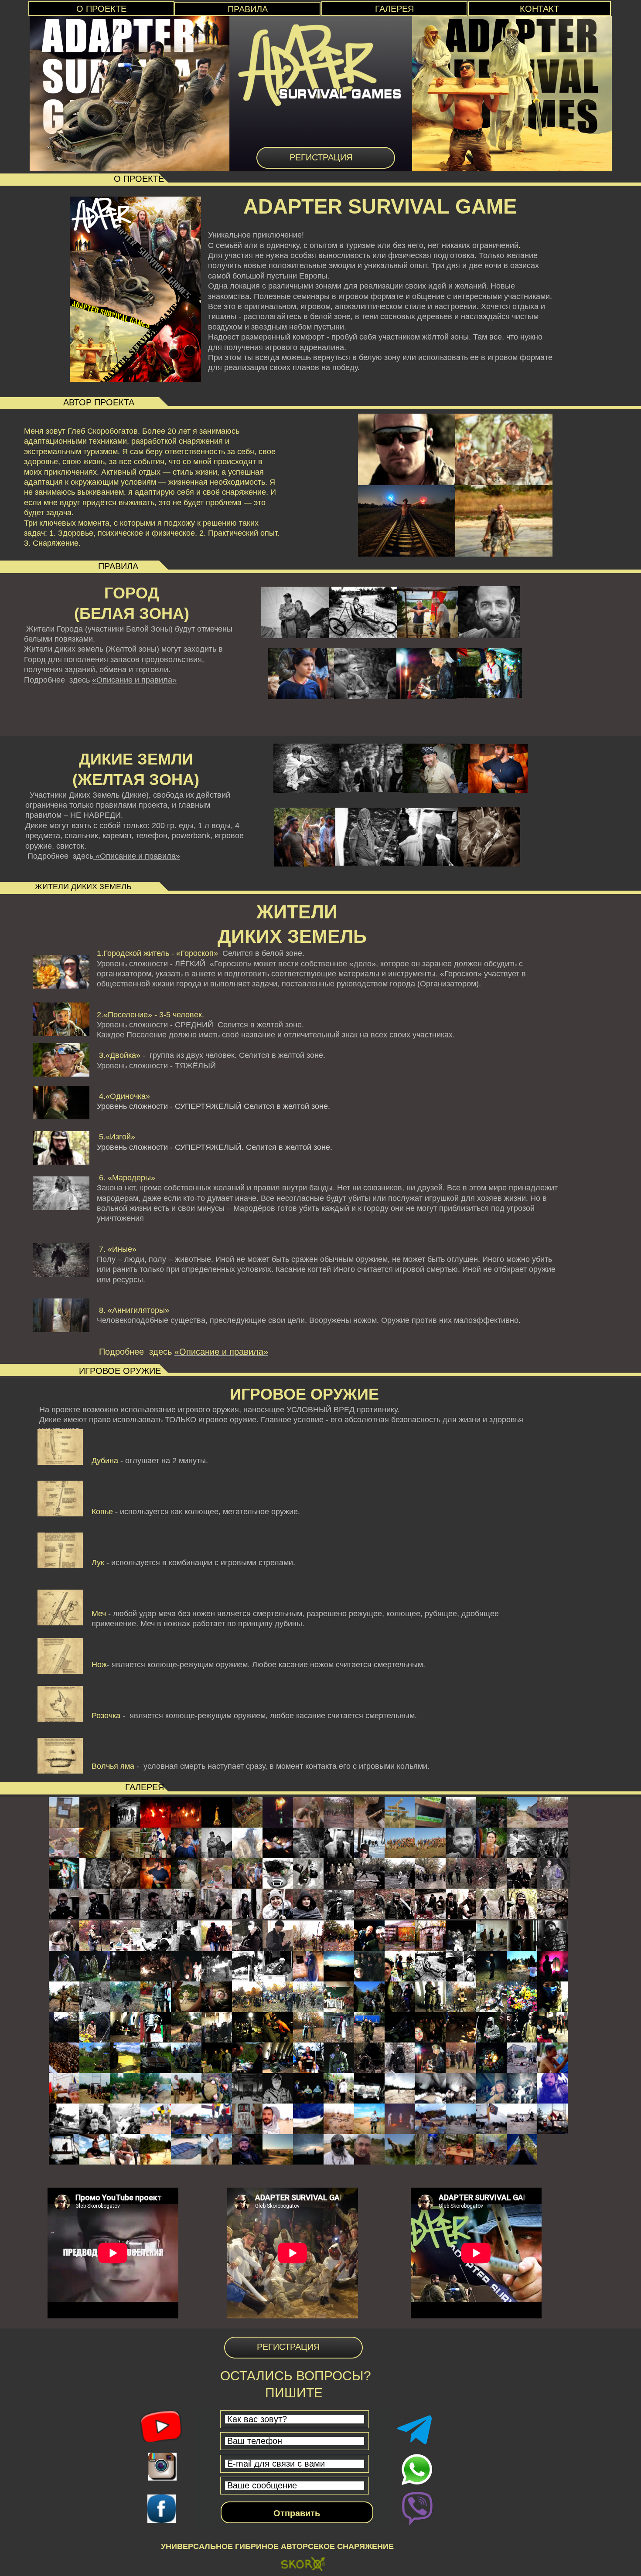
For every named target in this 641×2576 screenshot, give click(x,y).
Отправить (297, 2513)
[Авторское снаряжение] (303, 2566)
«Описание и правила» (134, 680)
